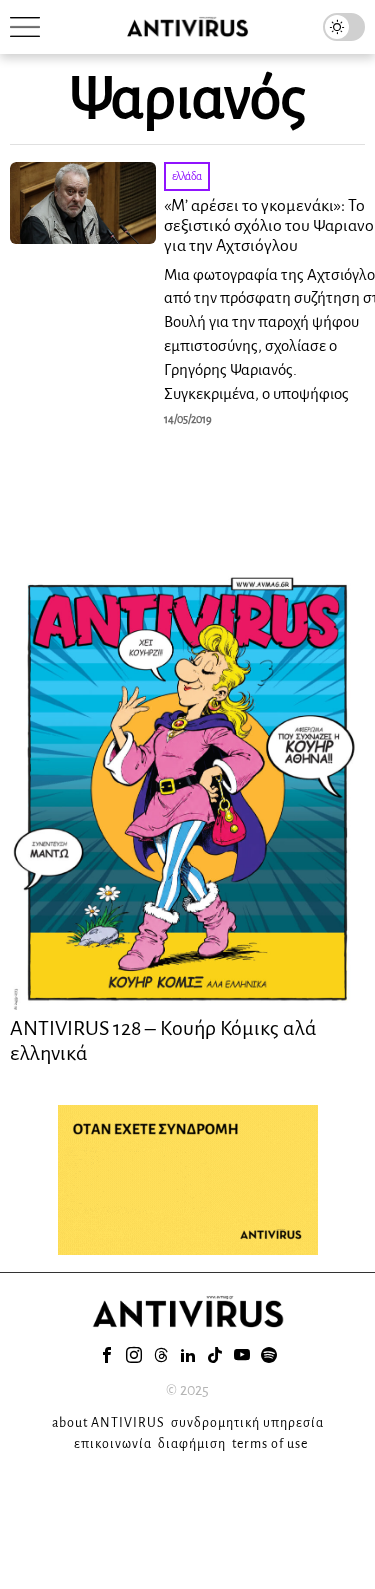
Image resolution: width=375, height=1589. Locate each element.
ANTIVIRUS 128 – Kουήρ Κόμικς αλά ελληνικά (163, 1040)
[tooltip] (107, 1355)
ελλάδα (187, 176)
